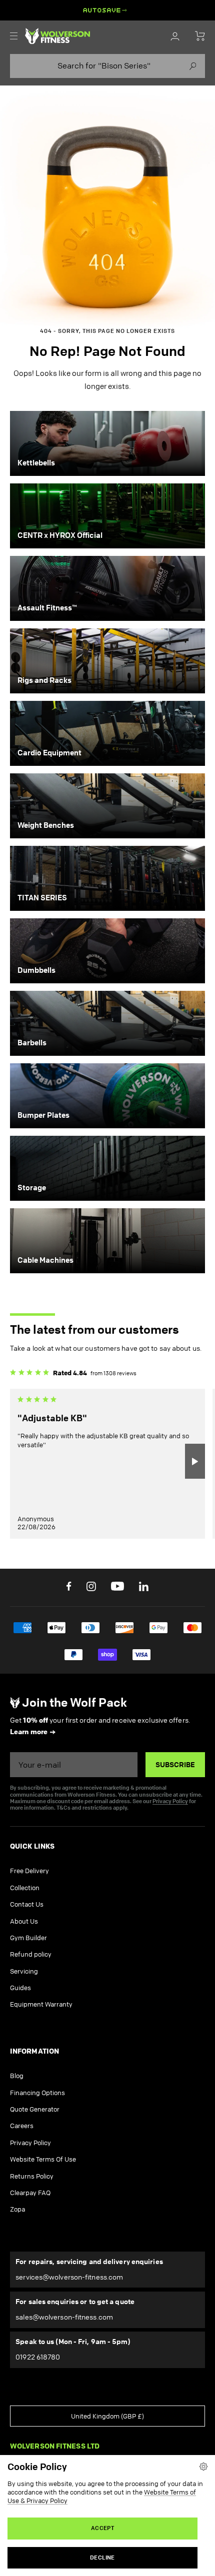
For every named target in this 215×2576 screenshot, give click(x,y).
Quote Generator (35, 2109)
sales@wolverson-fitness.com (64, 2317)
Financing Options (37, 2093)
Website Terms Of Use (43, 2159)
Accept (102, 2528)
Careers (22, 2126)
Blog (17, 2076)
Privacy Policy (170, 1801)
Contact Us (27, 1904)
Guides (20, 1988)
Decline (102, 2558)
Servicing (24, 1971)
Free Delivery (29, 1871)
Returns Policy (32, 2176)
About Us (24, 1921)
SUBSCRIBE (175, 1765)
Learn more (29, 1732)
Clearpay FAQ (30, 2193)
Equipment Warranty (41, 2004)
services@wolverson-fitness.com (69, 2277)
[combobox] (107, 66)
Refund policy (31, 1954)
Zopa (17, 2209)
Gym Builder (28, 1938)
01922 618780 (38, 2357)
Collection (25, 1888)
